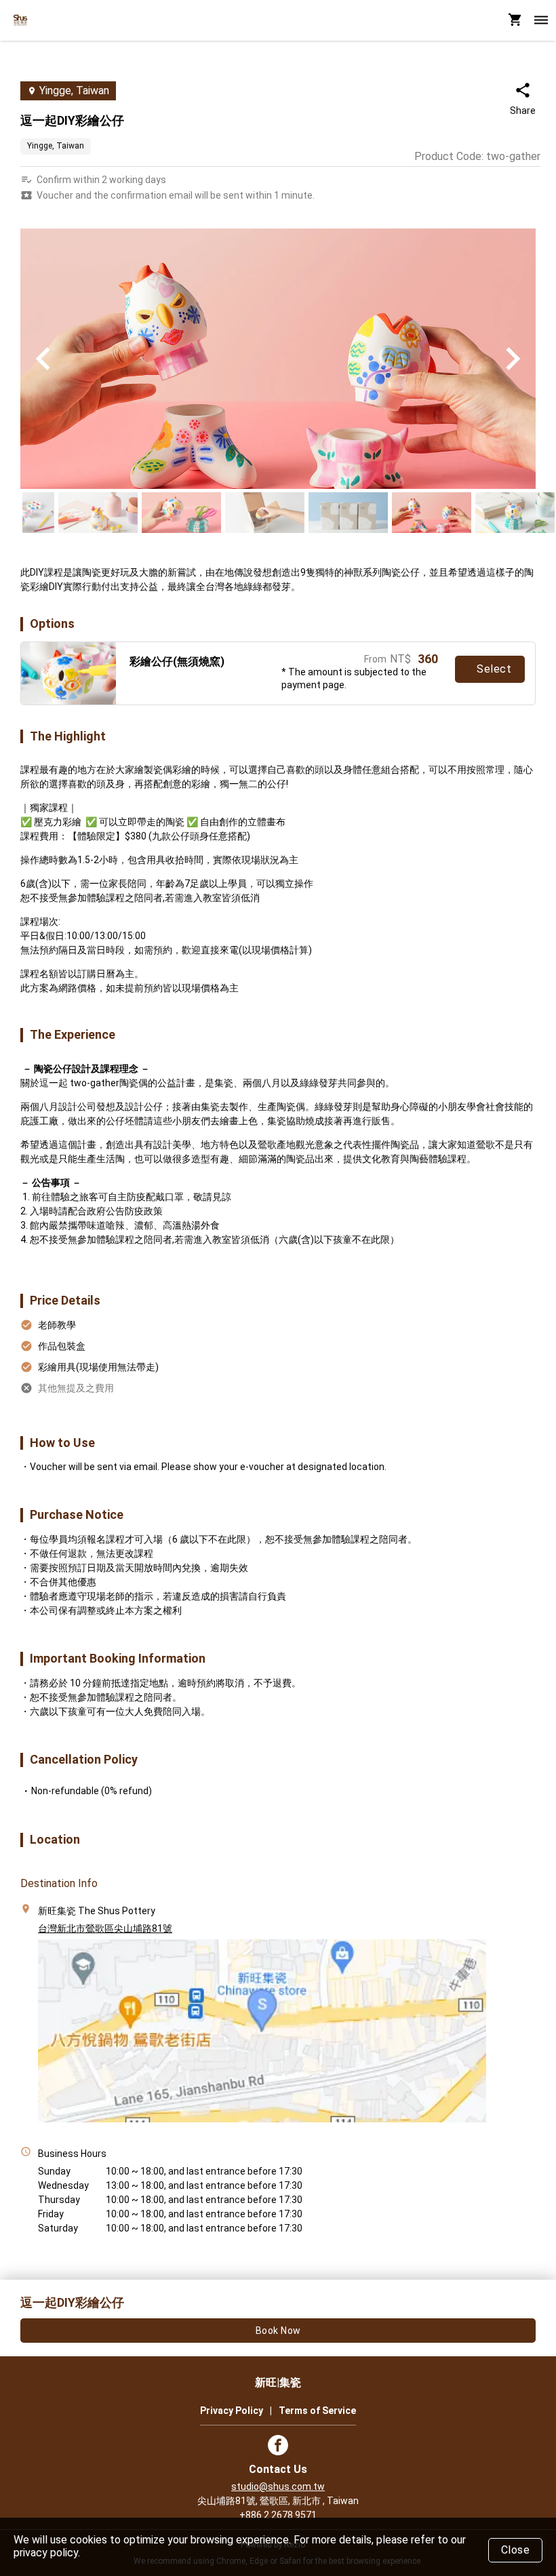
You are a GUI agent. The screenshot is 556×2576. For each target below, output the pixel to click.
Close (516, 2550)
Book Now (278, 2331)
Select (494, 669)
